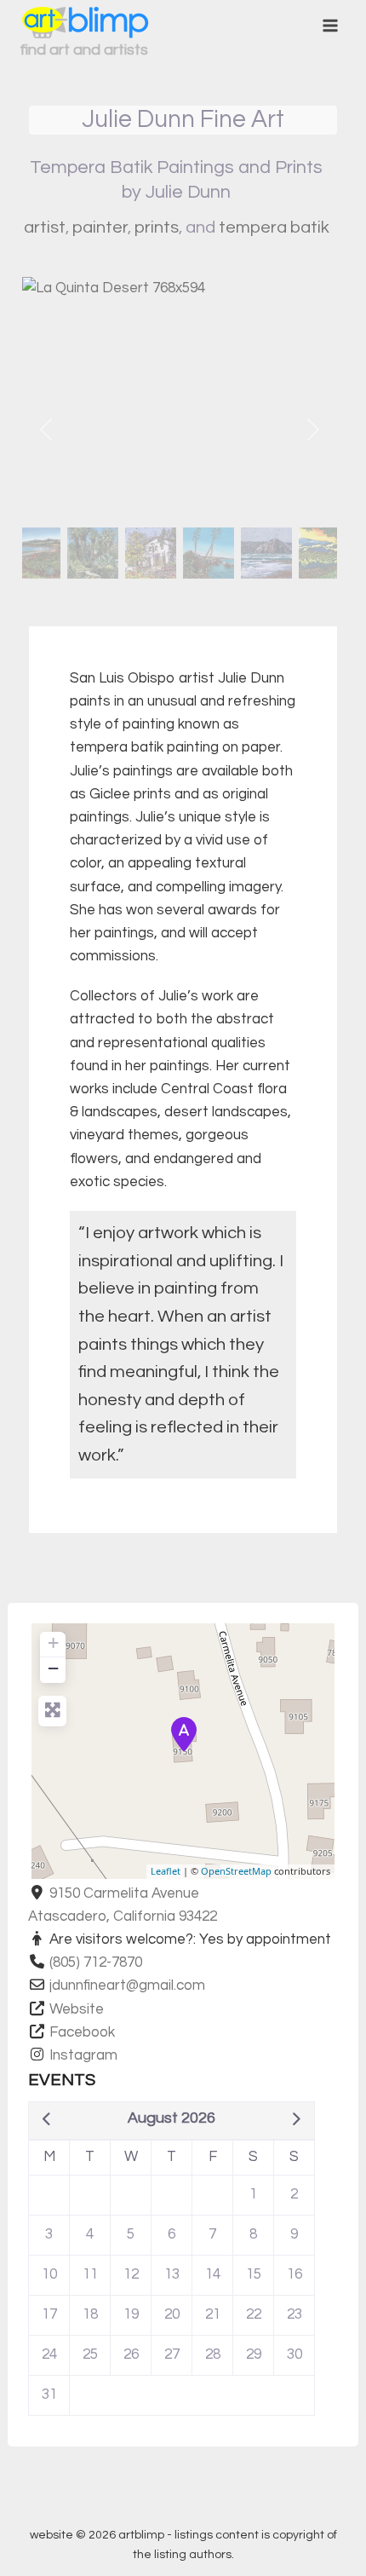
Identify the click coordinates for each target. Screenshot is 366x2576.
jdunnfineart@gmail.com (127, 1985)
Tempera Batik (274, 228)
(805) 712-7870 (96, 1962)
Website (77, 2009)
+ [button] (53, 1642)
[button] (46, 429)
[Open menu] (330, 25)
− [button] (53, 1668)
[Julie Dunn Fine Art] (184, 1734)
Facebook (82, 2032)
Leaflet (166, 1871)
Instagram (83, 2055)
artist (45, 228)
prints (157, 228)
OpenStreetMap (236, 1871)
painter (100, 228)
